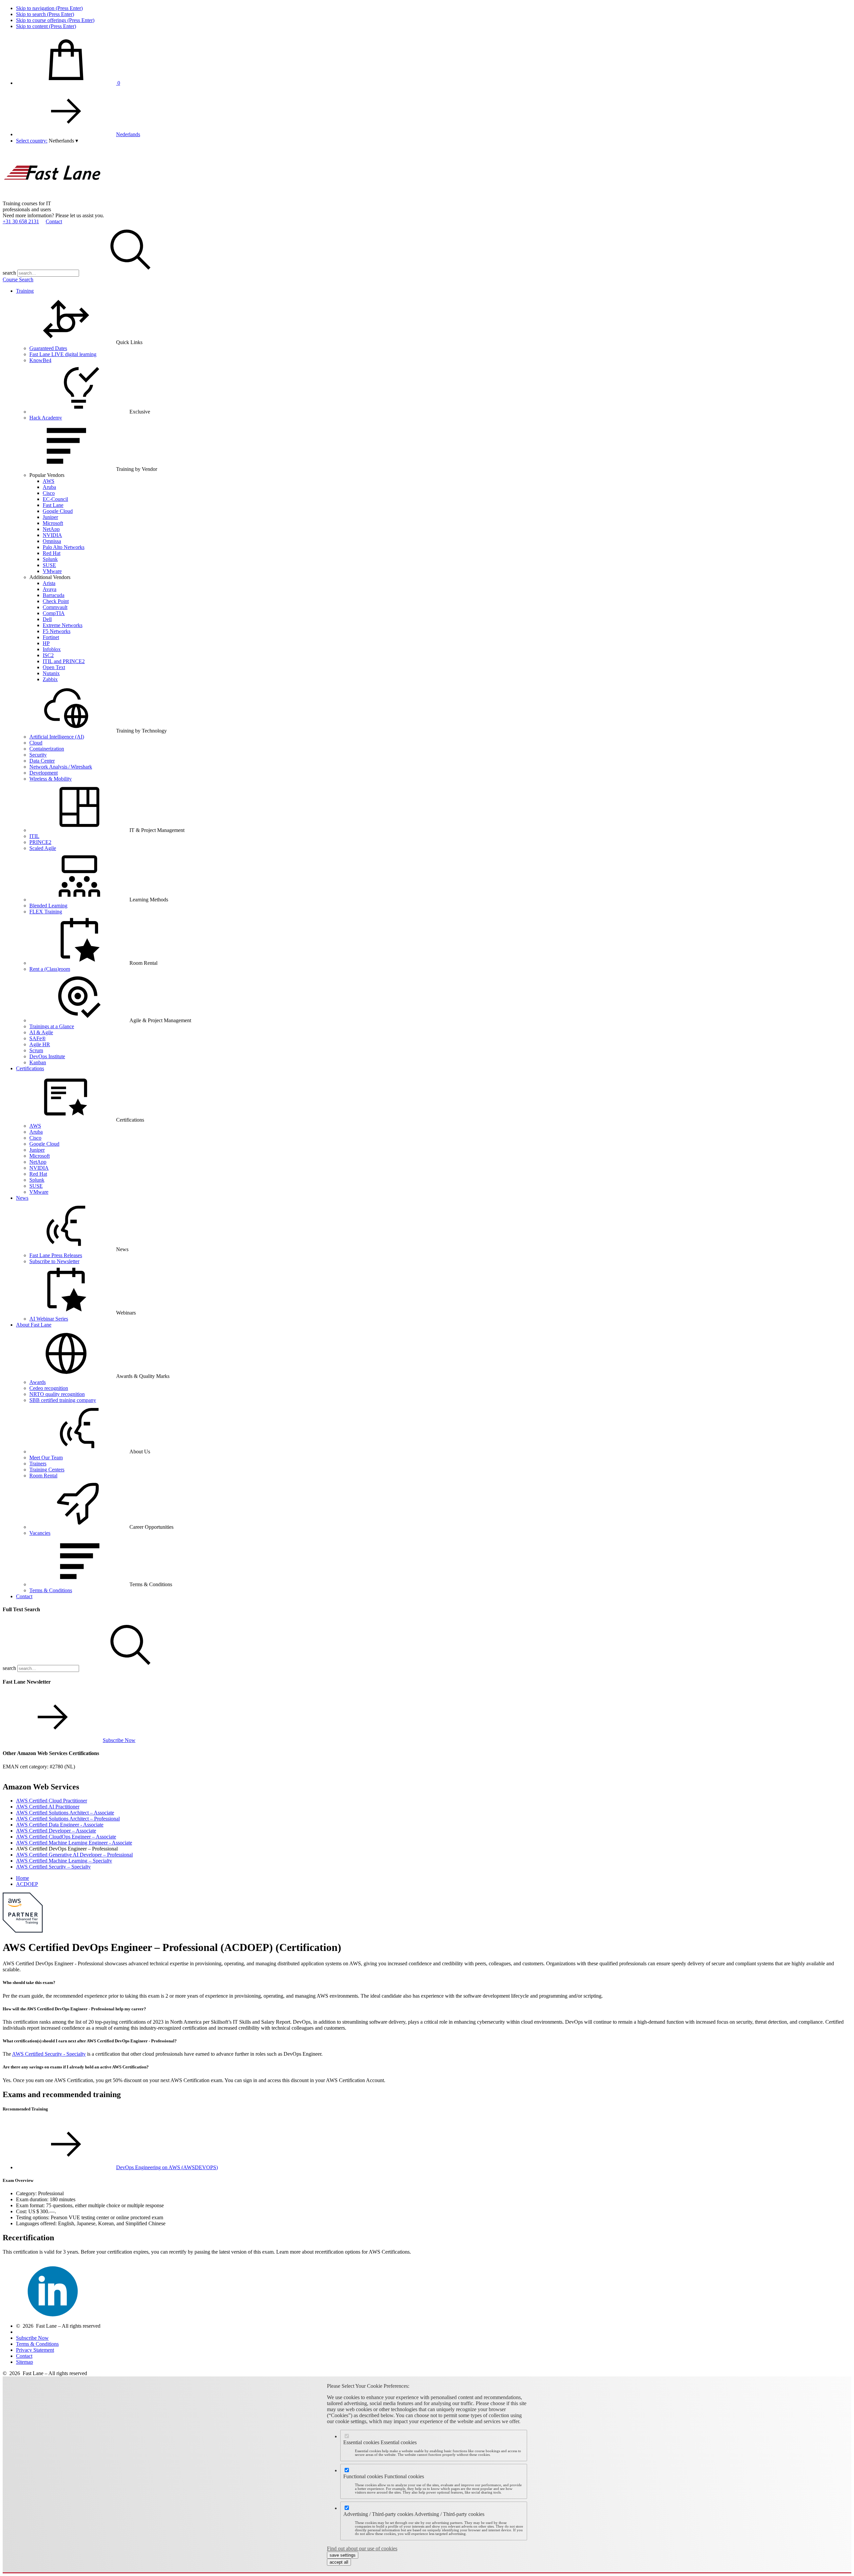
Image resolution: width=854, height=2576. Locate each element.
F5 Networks (57, 631)
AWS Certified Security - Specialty (49, 2054)
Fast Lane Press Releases (56, 1255)
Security (38, 755)
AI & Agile (41, 1032)
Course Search (18, 279)
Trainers (38, 1464)
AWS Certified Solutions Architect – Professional (68, 1819)
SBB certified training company (63, 1400)
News (22, 1198)
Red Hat (52, 553)
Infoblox (52, 649)
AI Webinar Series (49, 1319)
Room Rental (43, 1476)
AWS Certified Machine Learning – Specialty (64, 1861)
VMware (52, 571)
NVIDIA (52, 535)
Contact (54, 221)
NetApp (51, 529)
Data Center (42, 761)
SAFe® (38, 1038)
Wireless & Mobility (51, 779)
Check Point (56, 601)
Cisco (49, 493)
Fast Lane (53, 505)
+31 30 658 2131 (21, 221)
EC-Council (55, 499)
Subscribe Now (119, 1740)
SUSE (49, 565)
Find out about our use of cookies (362, 2548)
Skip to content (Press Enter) (46, 26)
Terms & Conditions (51, 1590)
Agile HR (40, 1044)
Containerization (47, 749)
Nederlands (128, 134)
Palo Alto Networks (64, 547)
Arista (49, 583)
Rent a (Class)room (50, 969)
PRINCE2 (40, 842)
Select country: (32, 141)
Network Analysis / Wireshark (61, 767)
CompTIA (54, 613)
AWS (49, 481)
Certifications (30, 1068)
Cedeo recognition (49, 1388)
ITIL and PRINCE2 (64, 661)
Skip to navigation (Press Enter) (49, 8)
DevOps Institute (47, 1056)
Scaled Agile (43, 848)
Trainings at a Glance (52, 1026)
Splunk (50, 559)
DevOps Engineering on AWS (167, 2167)
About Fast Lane (34, 1325)
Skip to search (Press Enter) (45, 14)
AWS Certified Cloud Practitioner (52, 1801)
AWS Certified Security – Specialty (53, 1867)
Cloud (36, 743)
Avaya (50, 589)
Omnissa (52, 541)
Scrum (36, 1050)
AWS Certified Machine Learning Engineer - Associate (74, 1843)
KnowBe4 (40, 360)
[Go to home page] (53, 197)
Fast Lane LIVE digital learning (63, 354)
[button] (63, 141)
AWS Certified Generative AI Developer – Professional (74, 1855)
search (9, 273)
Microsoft (53, 523)
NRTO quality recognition (57, 1394)
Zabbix (50, 679)
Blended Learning (48, 906)
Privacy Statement (35, 2350)
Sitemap (25, 2362)
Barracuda (54, 595)
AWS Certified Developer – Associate (56, 1831)
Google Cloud (58, 511)
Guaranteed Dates (48, 348)
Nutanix (51, 673)
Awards (38, 1382)
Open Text (54, 667)
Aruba (49, 487)
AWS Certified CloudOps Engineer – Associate (66, 1837)
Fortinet (51, 637)
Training (25, 291)
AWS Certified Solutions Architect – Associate (65, 1813)
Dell (47, 619)
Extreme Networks (63, 625)
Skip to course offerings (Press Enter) (55, 20)
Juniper (50, 517)
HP (46, 643)
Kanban (38, 1062)
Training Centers (47, 1470)
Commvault (55, 607)
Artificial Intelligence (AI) (57, 737)
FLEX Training (46, 912)
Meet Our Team (46, 1458)
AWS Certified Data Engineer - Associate (60, 1825)
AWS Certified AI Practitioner (48, 1807)
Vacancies (40, 1533)
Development (44, 773)
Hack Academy (46, 418)
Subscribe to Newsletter (54, 1261)
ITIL (34, 836)
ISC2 (48, 655)
